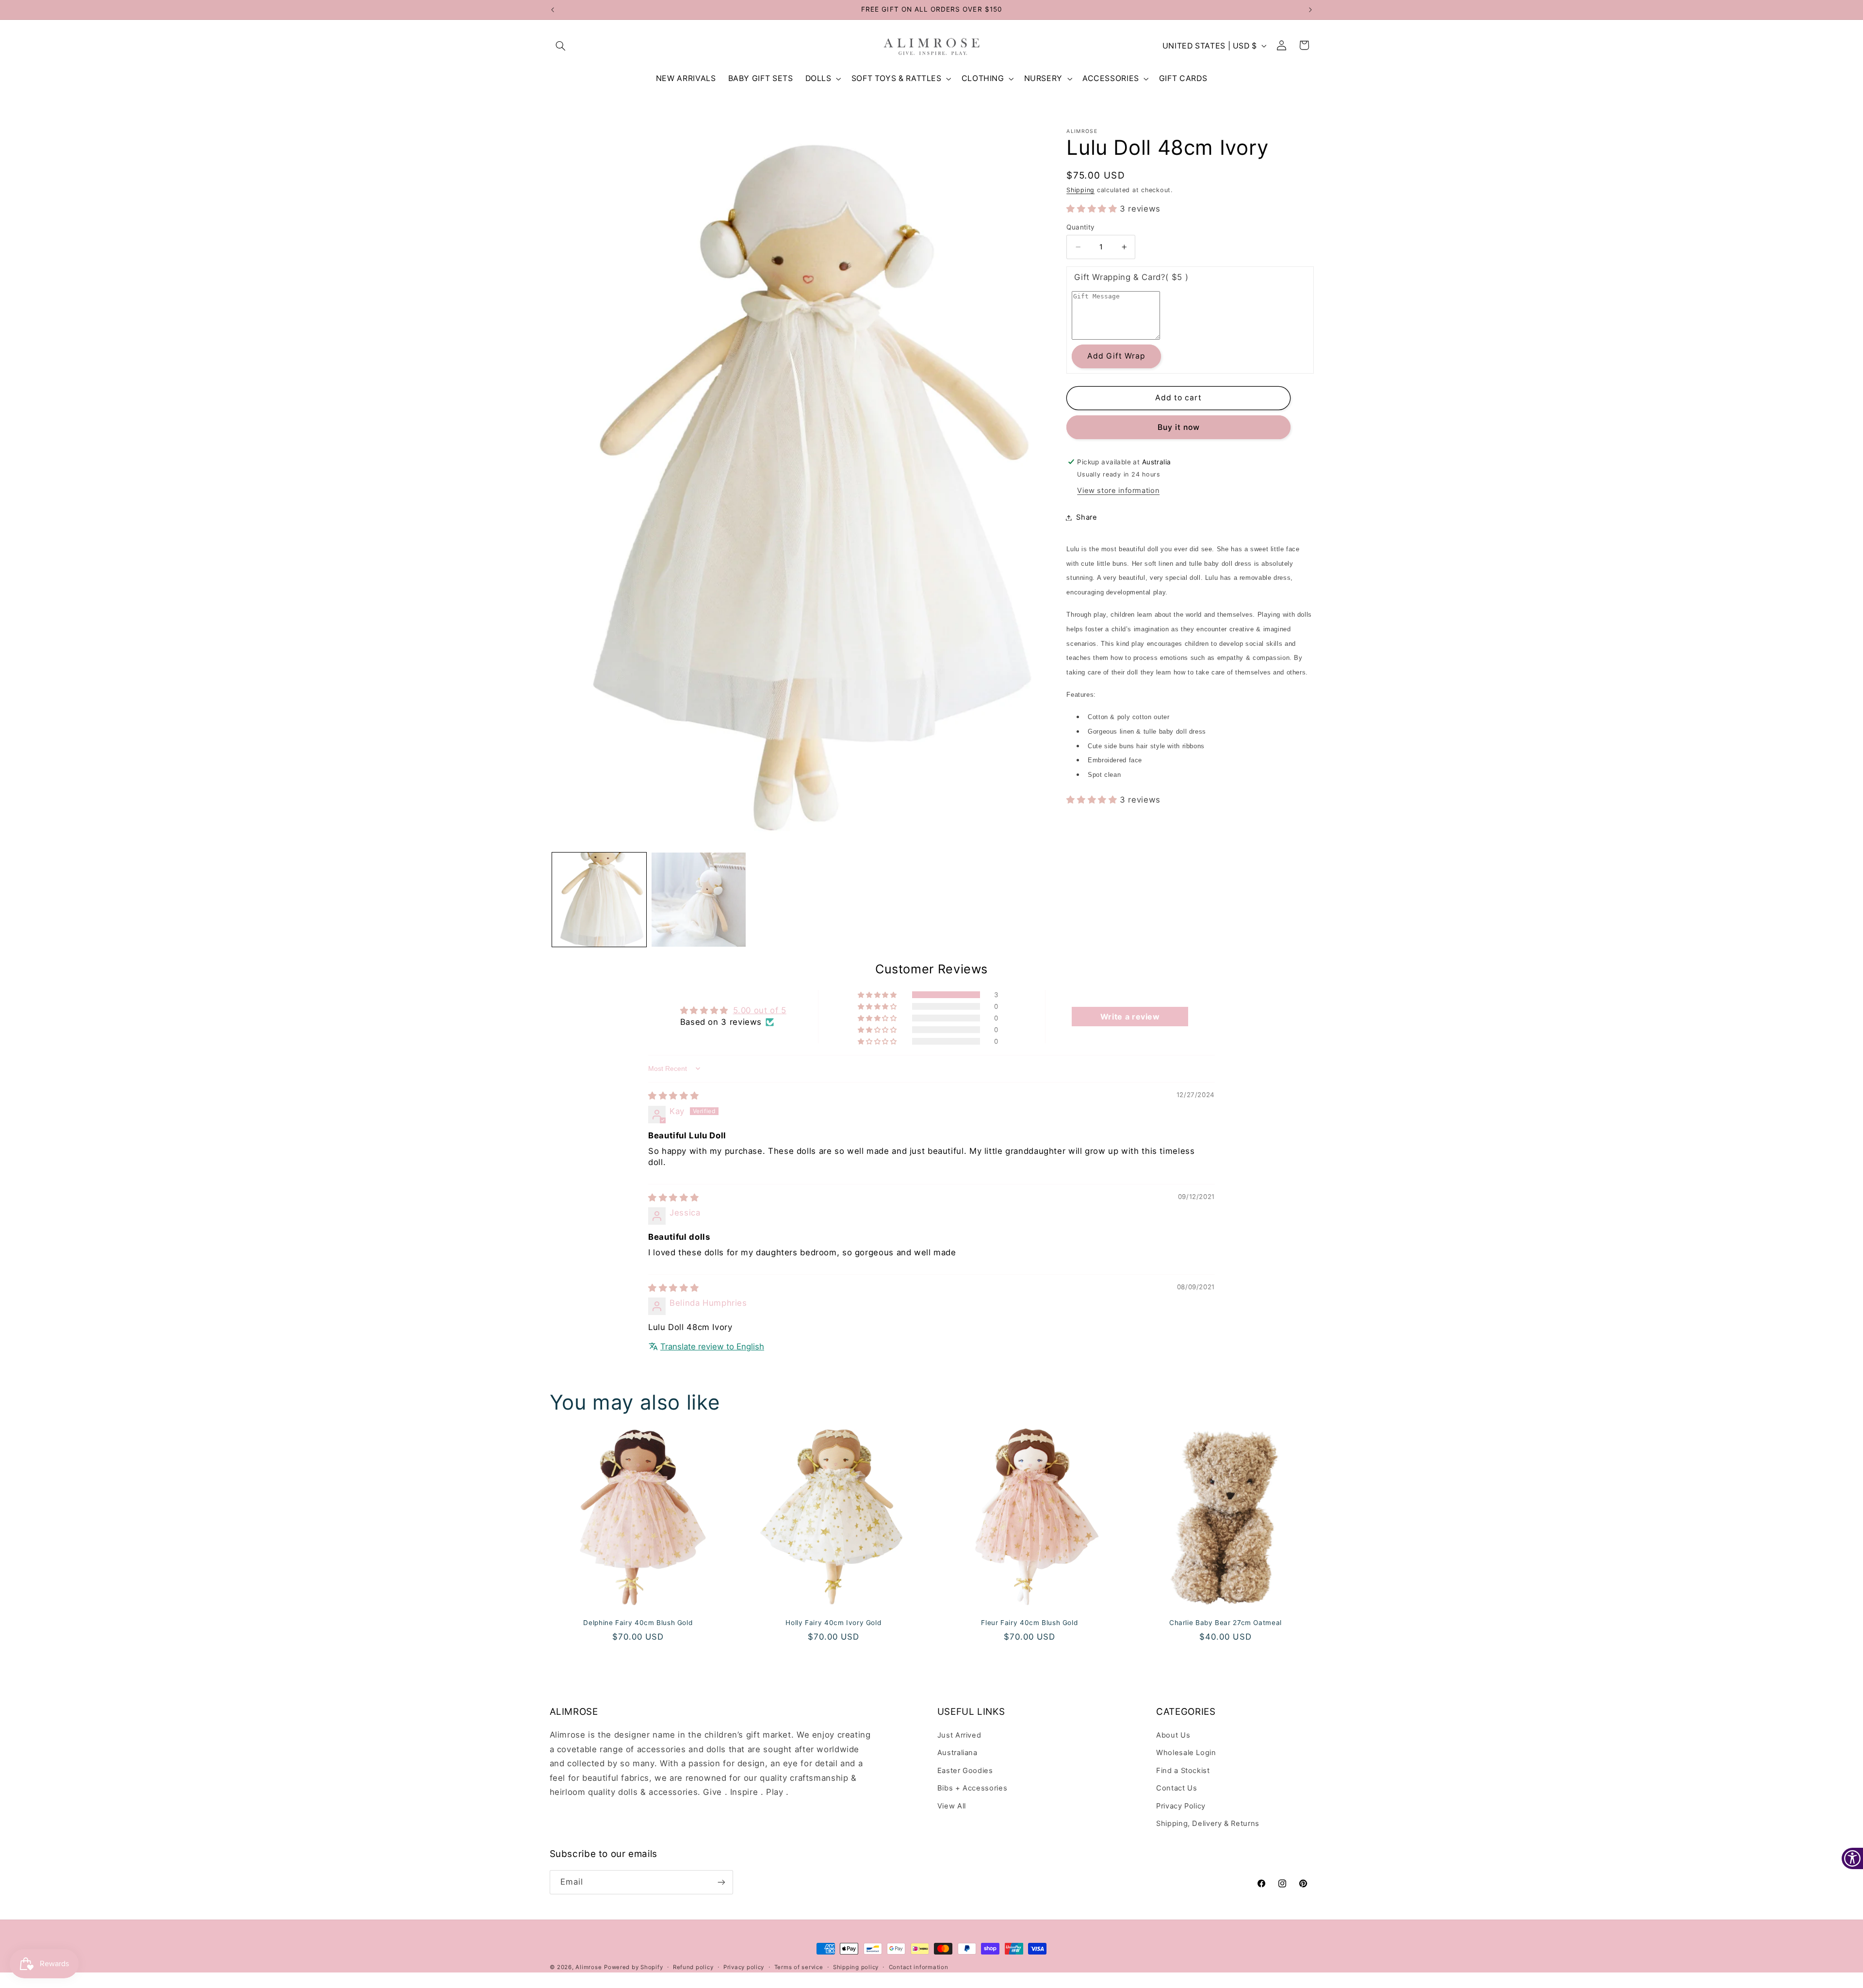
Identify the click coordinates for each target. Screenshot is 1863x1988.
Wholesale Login (1186, 1753)
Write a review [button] (1130, 1017)
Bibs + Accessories (972, 1788)
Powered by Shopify (633, 1967)
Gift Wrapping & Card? (1131, 277)
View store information (1118, 491)
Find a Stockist (1183, 1771)
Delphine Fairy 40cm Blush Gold (638, 1623)
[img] (673, 1096)
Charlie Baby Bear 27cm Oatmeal (1226, 1623)
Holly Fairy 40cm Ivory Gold (834, 1623)
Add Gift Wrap (1117, 356)
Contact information (919, 1967)
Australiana (957, 1753)
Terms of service (799, 1967)
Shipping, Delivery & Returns (1208, 1824)
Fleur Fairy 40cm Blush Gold (1029, 1623)
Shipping (1080, 190)
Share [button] (1087, 517)
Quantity (1080, 227)
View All (952, 1806)
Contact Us (1177, 1788)
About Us (1173, 1735)
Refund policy (693, 1967)
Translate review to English (712, 1347)
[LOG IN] (1282, 46)
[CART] (1305, 46)
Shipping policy (856, 1967)
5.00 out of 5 (760, 1010)
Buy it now (1179, 427)
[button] (561, 46)
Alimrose (588, 1967)
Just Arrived (959, 1735)
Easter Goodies (965, 1771)
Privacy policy (744, 1967)
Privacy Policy (1181, 1806)
